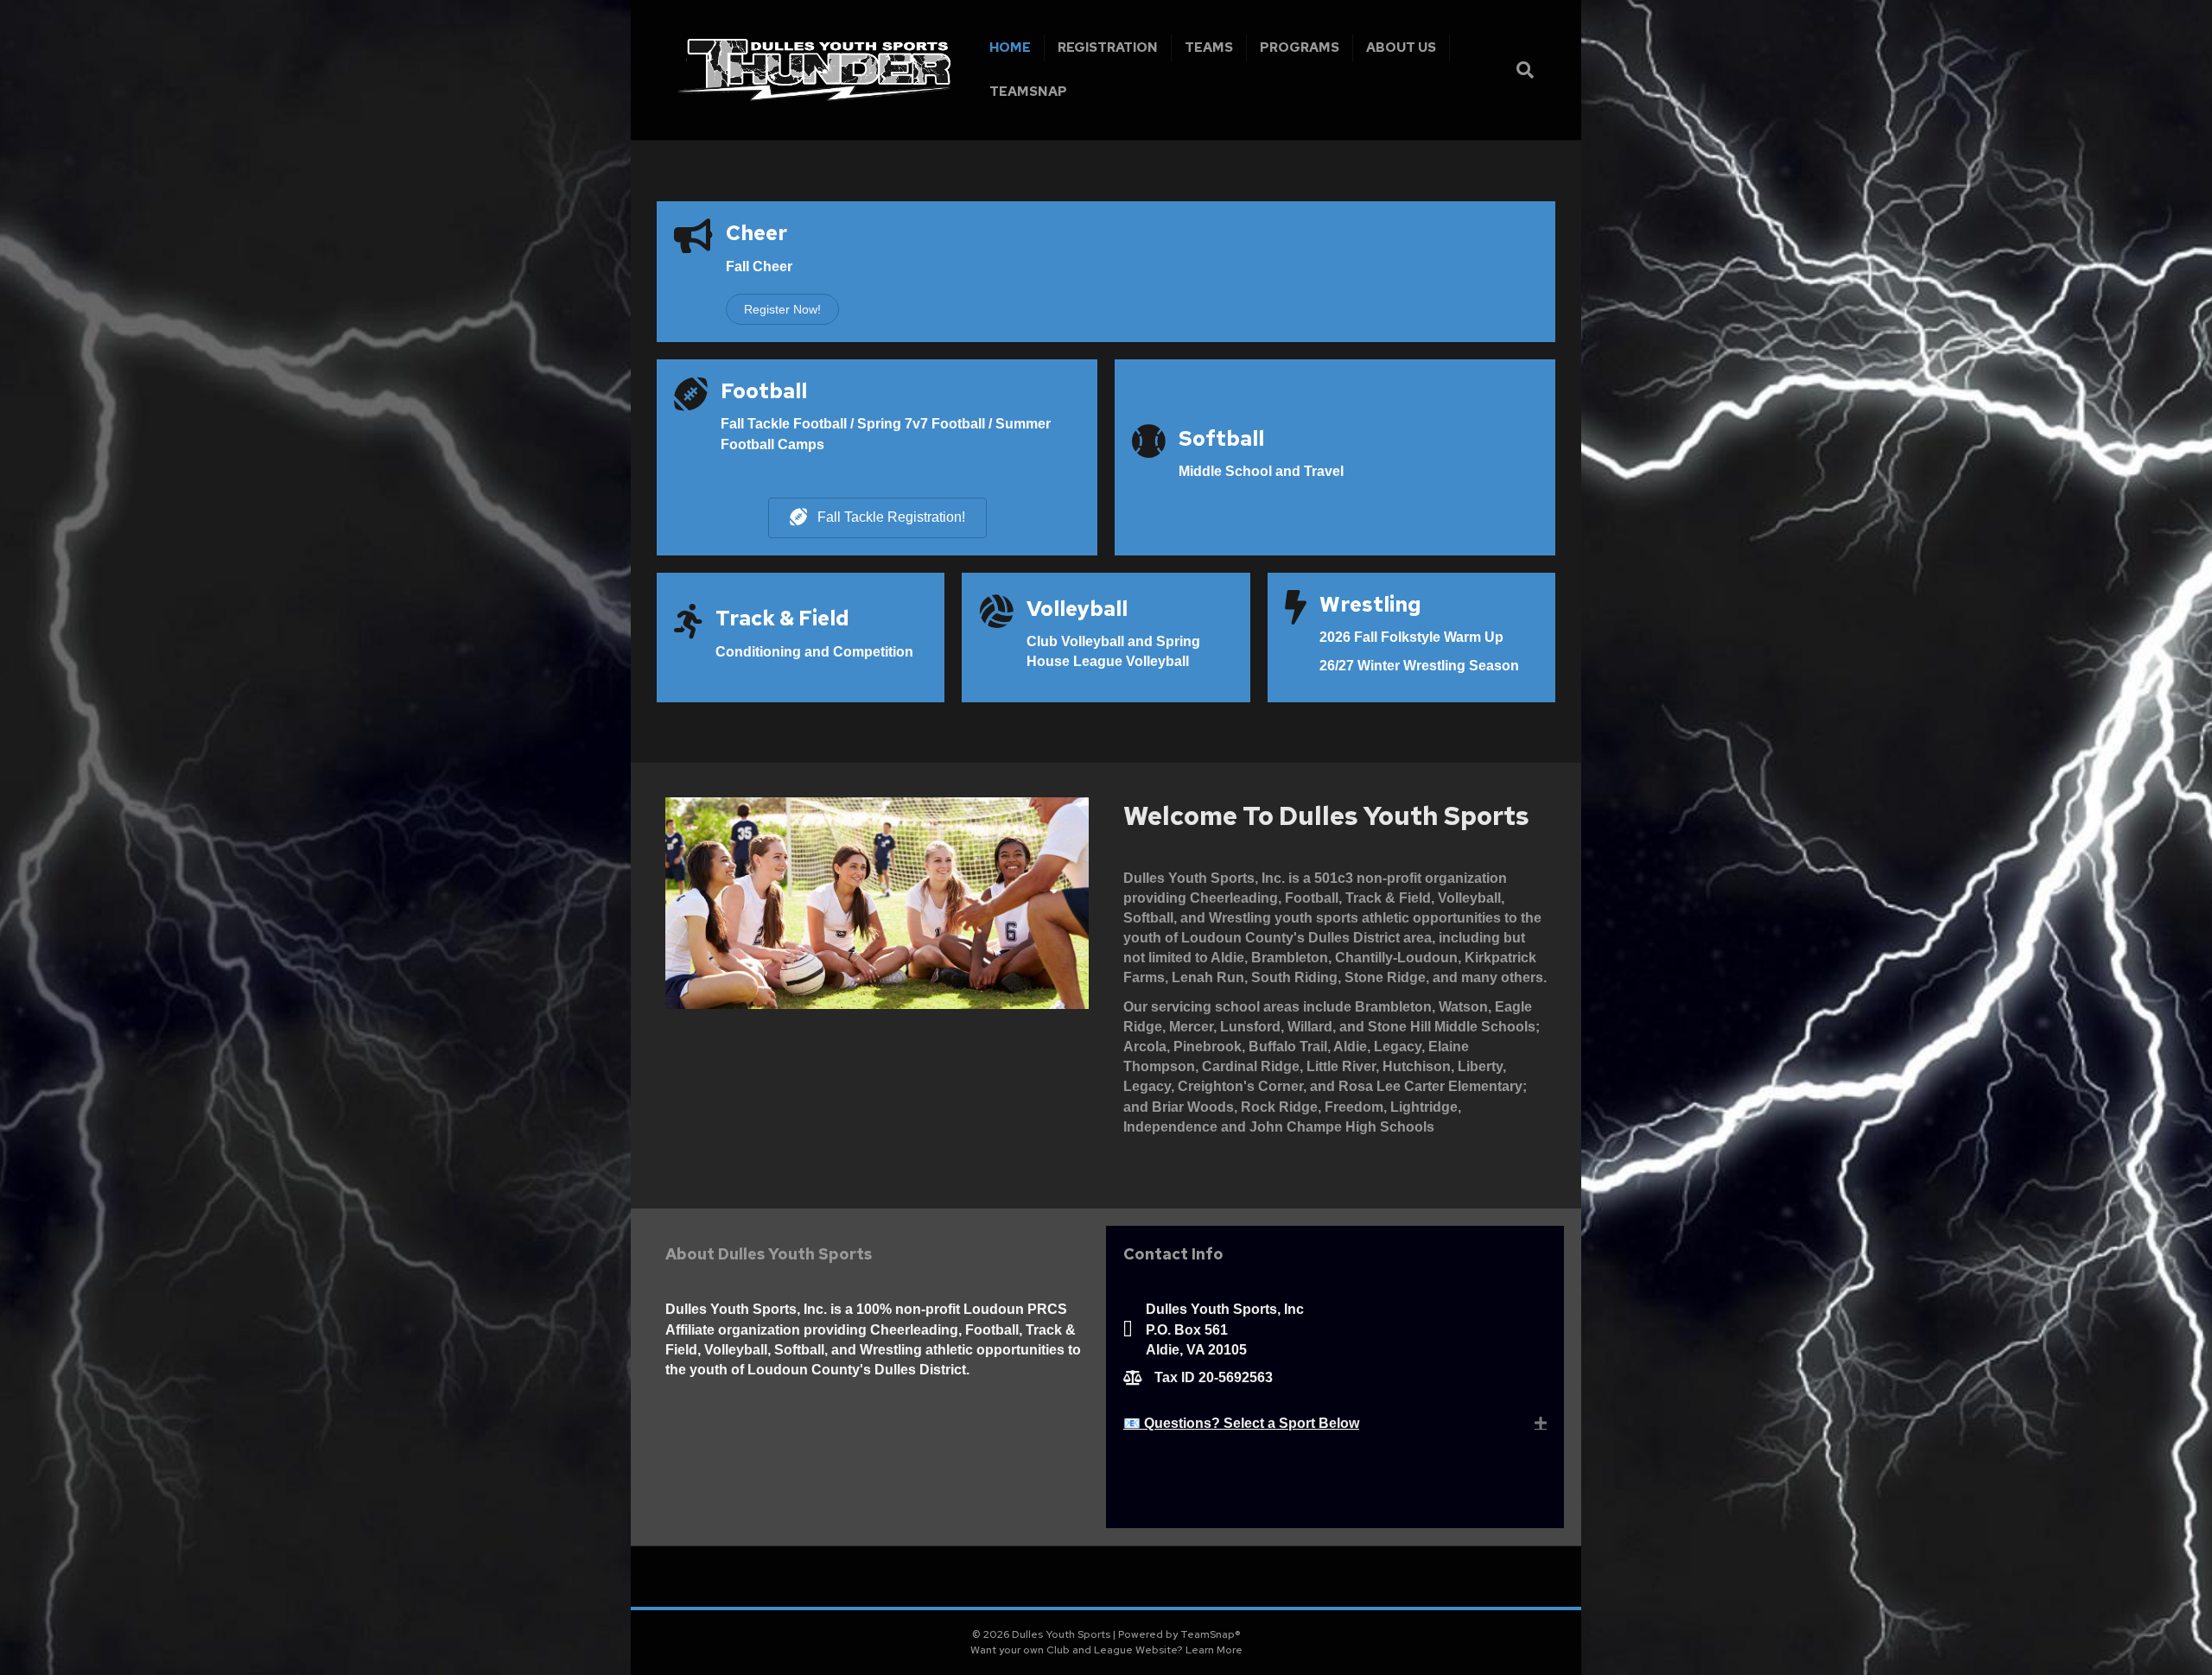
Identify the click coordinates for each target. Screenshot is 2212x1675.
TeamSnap (1028, 92)
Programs (1300, 48)
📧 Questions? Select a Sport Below (1241, 1423)
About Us (1401, 48)
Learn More (1214, 1650)
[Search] (1523, 70)
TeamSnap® (1211, 1634)
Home (1010, 48)
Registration (1108, 48)
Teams (1209, 48)
